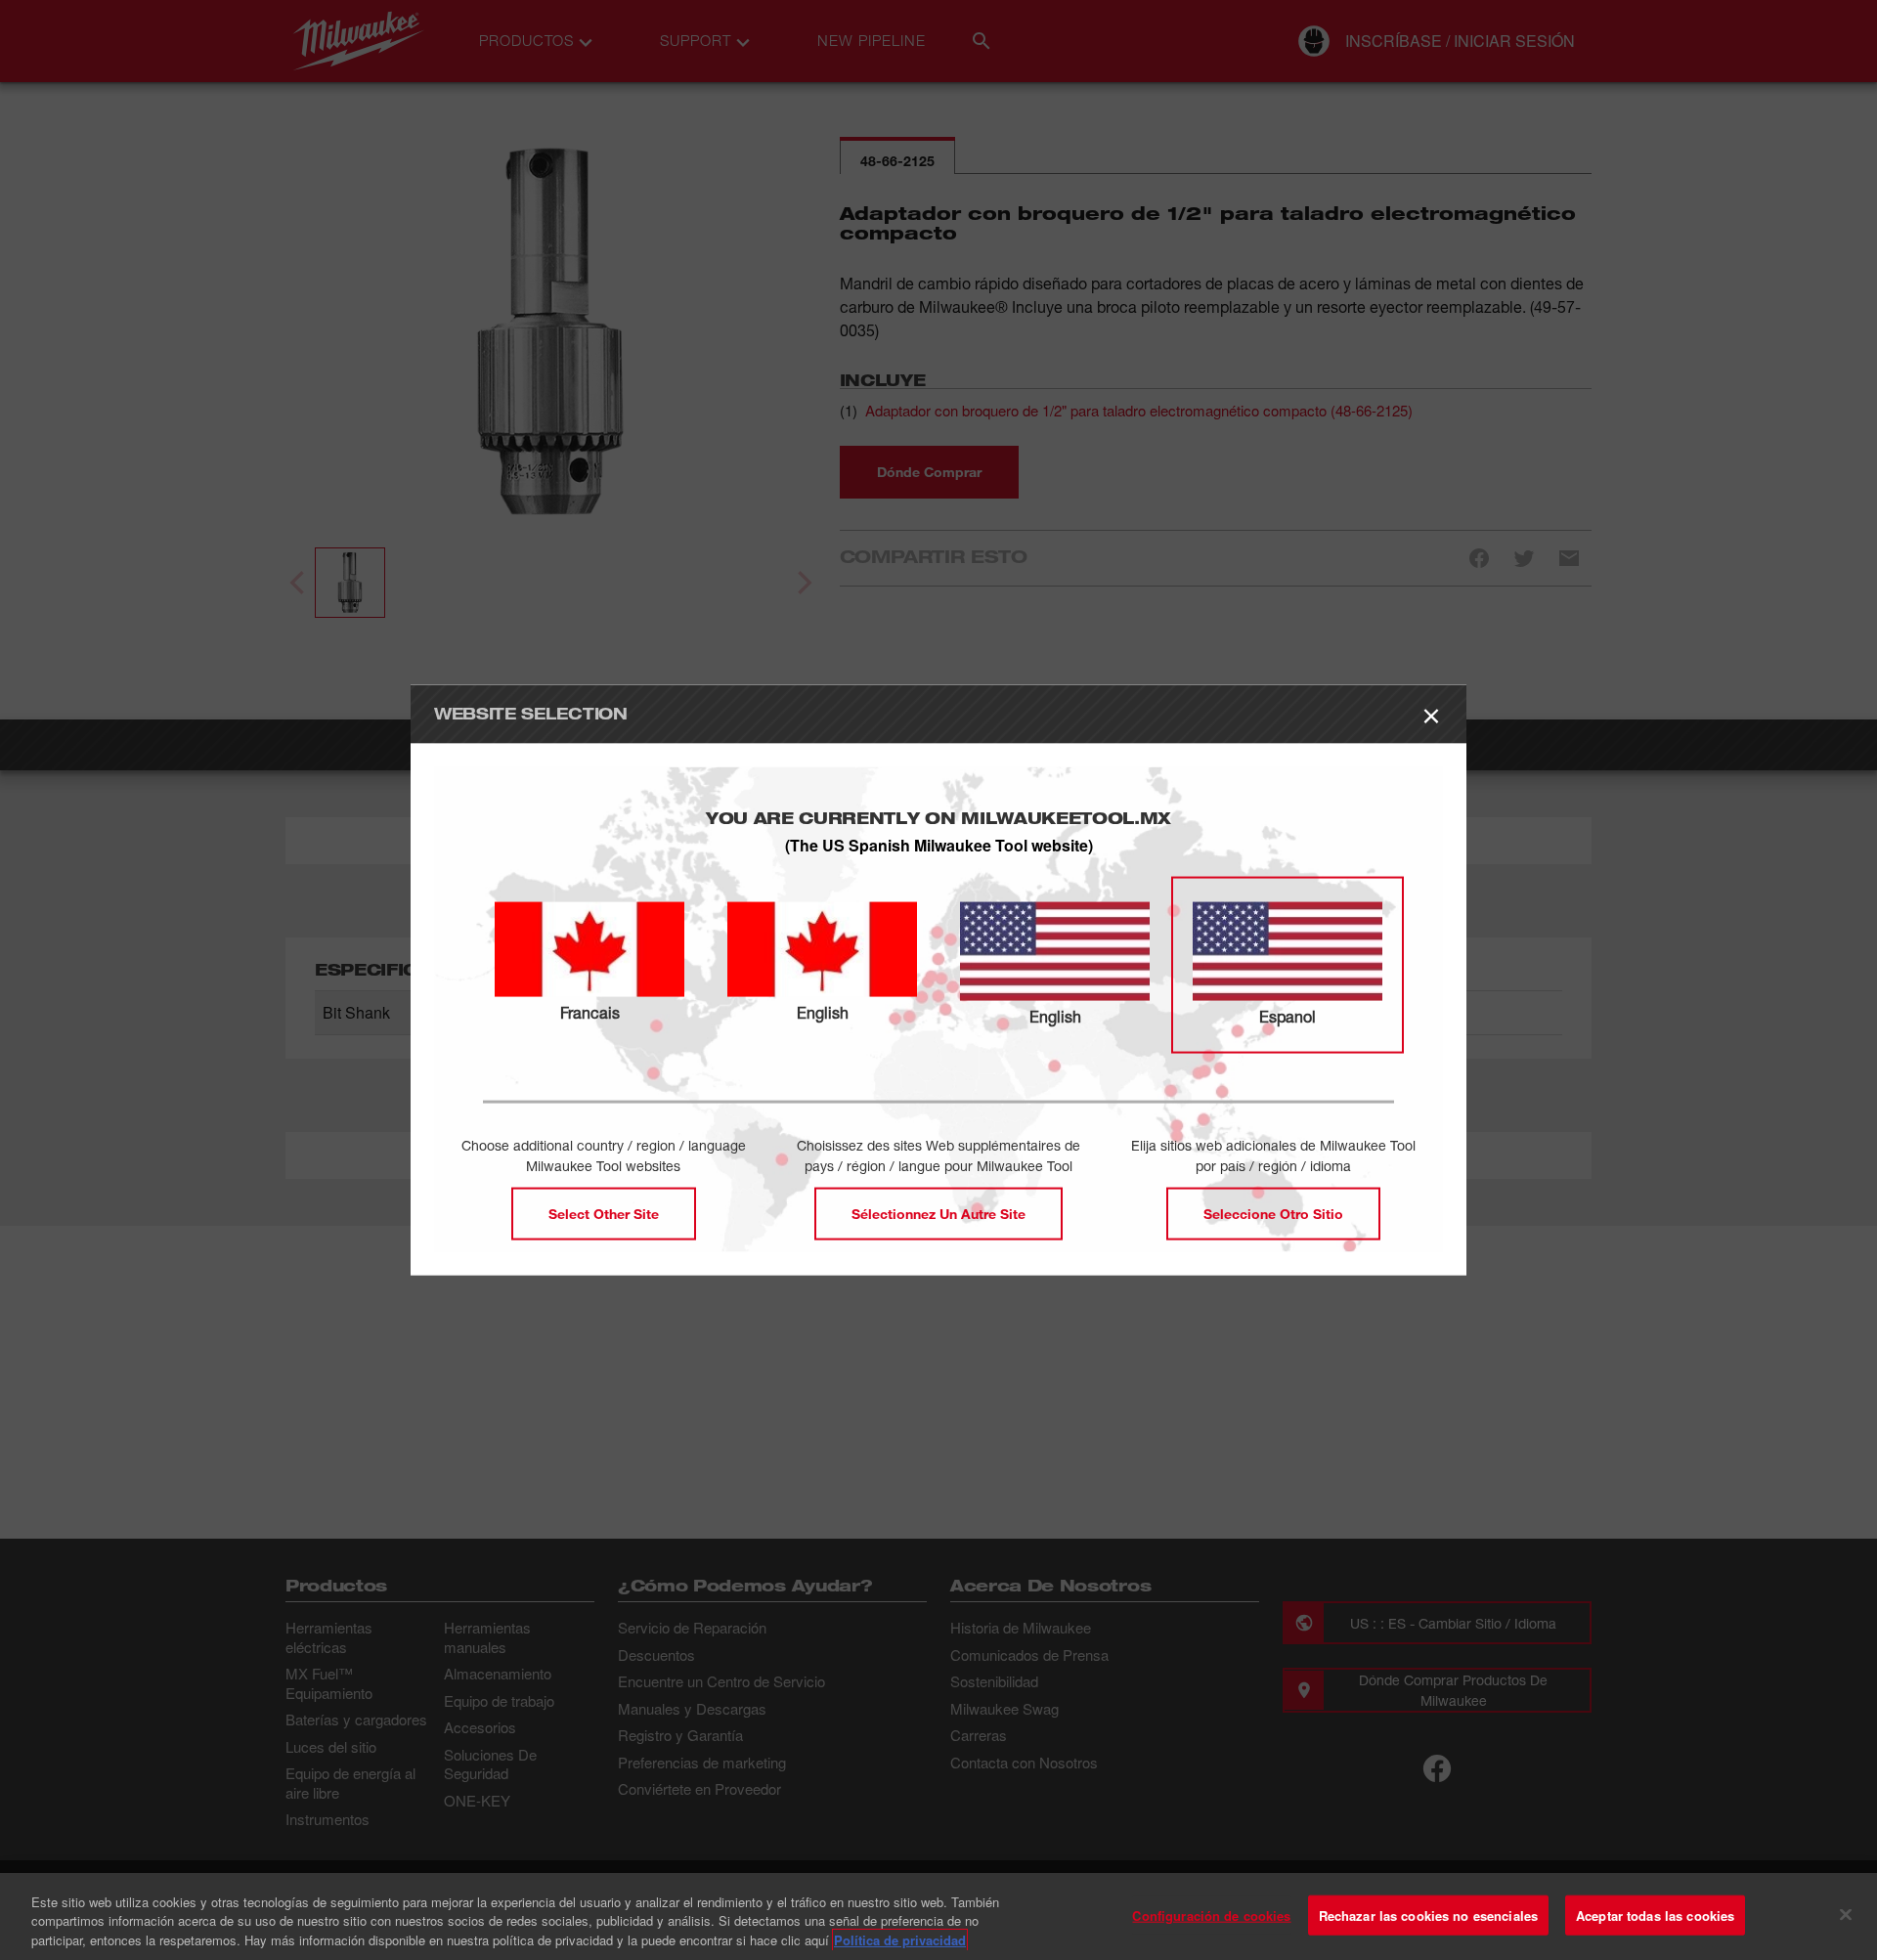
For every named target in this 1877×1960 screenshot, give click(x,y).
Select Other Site (604, 1214)
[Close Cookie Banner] (1846, 1914)
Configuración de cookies (1211, 1915)
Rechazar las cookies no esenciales (1428, 1915)
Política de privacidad (900, 1940)
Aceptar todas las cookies (1655, 1915)
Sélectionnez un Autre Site (938, 1214)
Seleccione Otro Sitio (1273, 1214)
